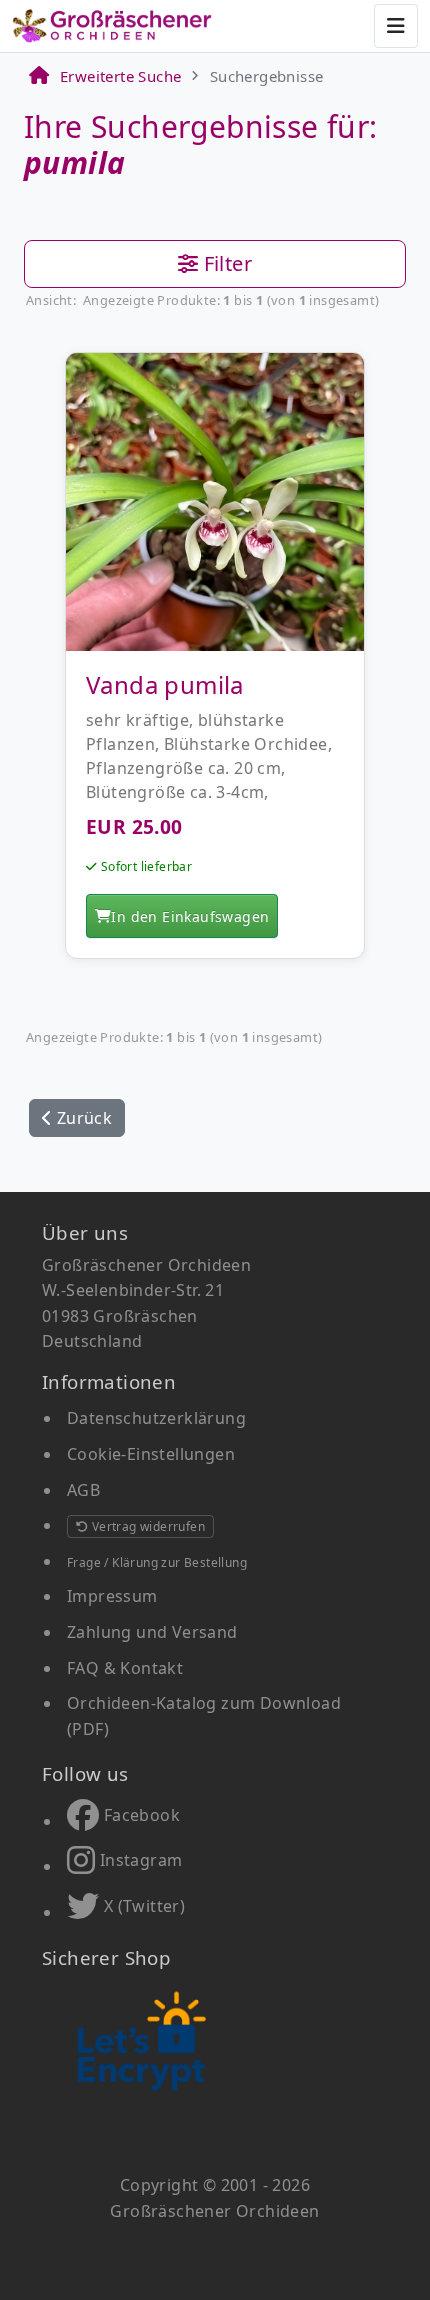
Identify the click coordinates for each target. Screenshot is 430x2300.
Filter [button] (225, 263)
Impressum (112, 1596)
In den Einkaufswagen (190, 916)
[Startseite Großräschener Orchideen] (112, 26)
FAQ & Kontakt (125, 1668)
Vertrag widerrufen (146, 1526)
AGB (83, 1490)
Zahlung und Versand (152, 1632)
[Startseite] (38, 76)
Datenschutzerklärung (156, 1418)
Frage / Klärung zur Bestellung (157, 1562)
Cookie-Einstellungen (151, 1454)
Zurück (82, 1118)
